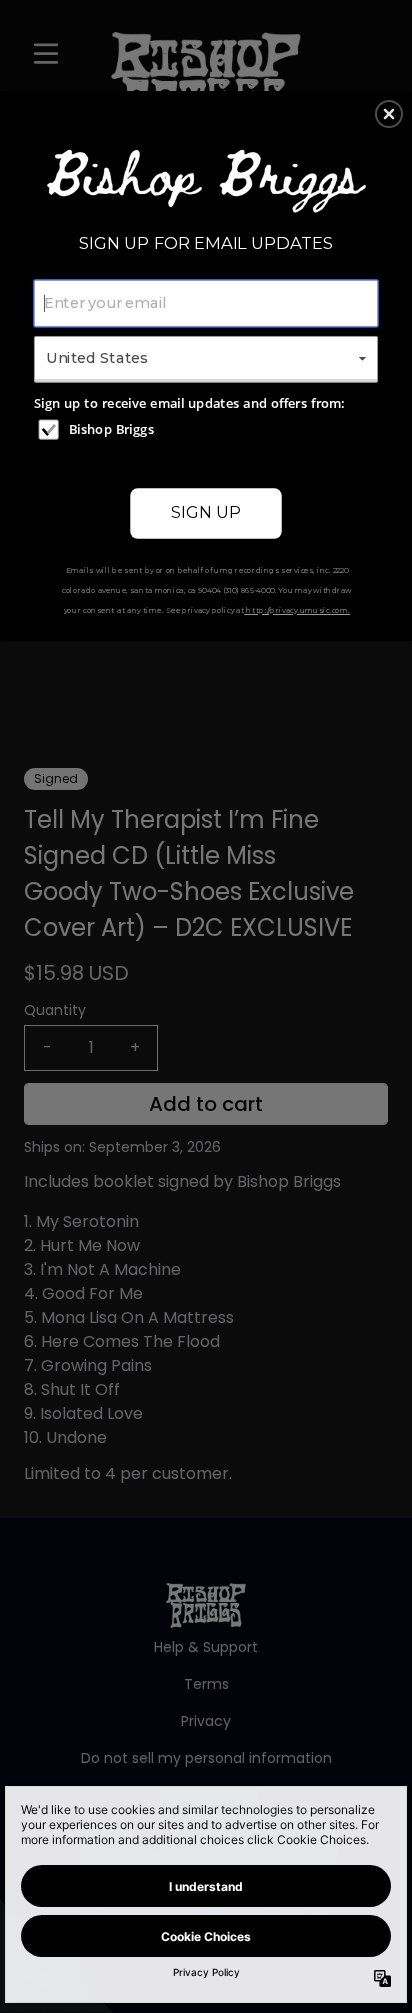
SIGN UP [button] (206, 512)
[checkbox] (209, 429)
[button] (389, 114)
